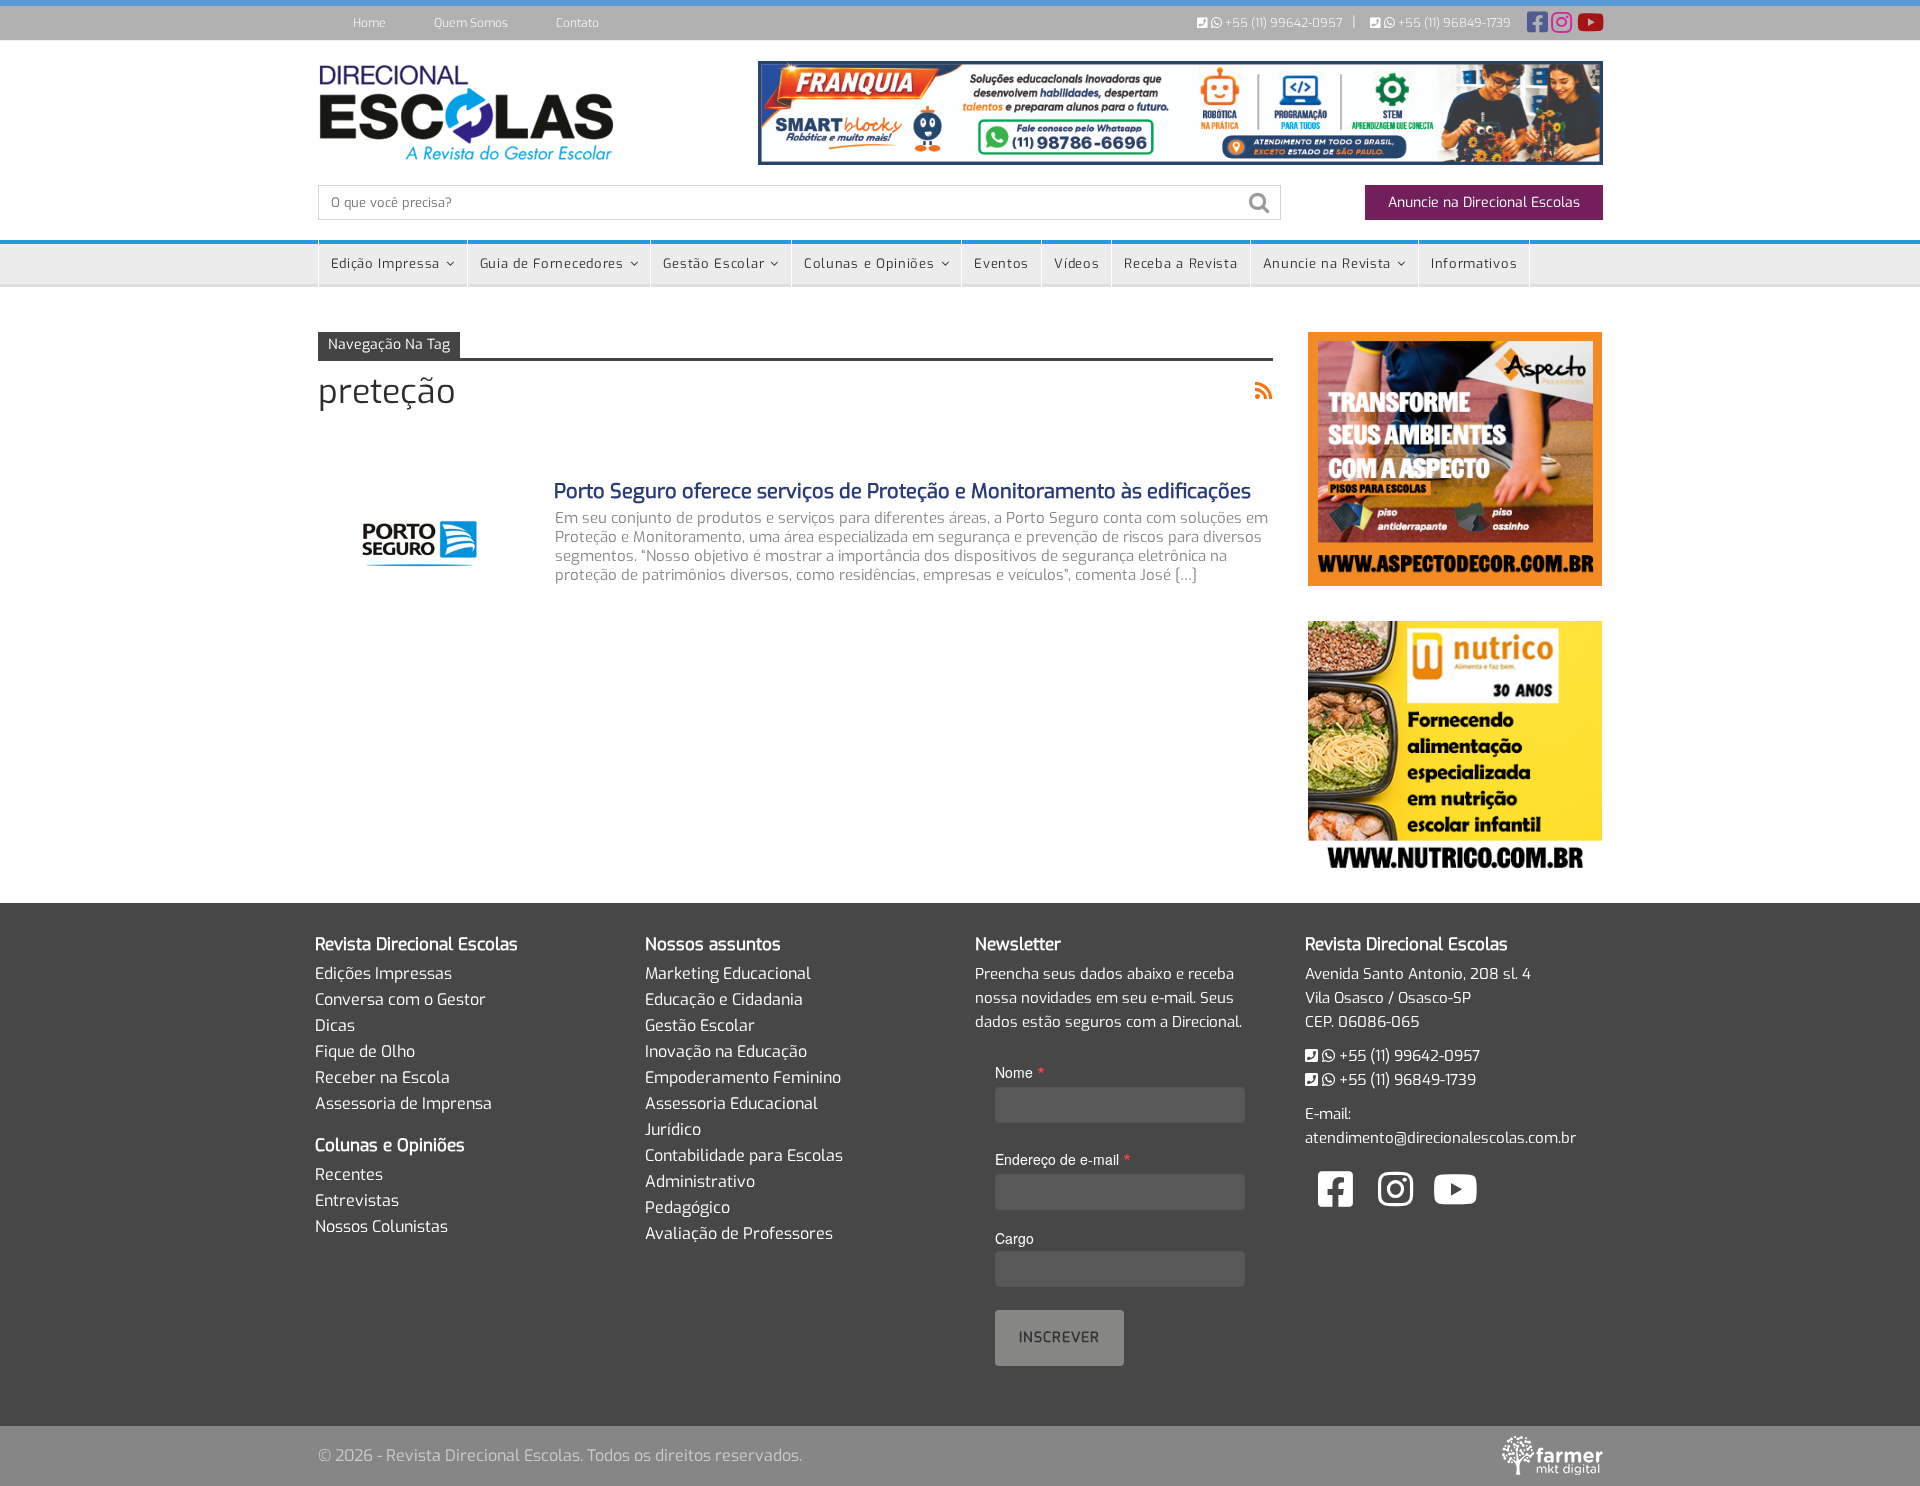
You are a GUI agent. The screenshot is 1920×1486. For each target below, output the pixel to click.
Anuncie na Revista (1327, 263)
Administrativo (700, 1181)
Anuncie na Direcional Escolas (1484, 202)
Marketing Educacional (728, 973)
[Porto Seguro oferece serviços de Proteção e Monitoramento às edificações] (423, 547)
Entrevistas (357, 1200)
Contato (577, 23)
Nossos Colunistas (381, 1226)
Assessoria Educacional (731, 1103)
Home (369, 23)
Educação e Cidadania (724, 999)
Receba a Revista (1180, 263)
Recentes (349, 1174)
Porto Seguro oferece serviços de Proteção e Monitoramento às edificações (902, 491)
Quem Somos (471, 23)
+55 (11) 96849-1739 (1453, 23)
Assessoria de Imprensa (403, 1103)
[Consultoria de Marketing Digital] (1552, 1455)
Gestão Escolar (713, 263)
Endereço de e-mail (1063, 1158)
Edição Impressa (386, 263)
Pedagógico (687, 1207)
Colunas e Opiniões (869, 263)
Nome (1020, 1071)
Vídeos (1076, 263)
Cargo (1014, 1238)
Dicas (335, 1025)
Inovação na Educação (726, 1051)
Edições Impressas (383, 973)
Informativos (1474, 263)
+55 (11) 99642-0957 (1282, 23)
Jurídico (673, 1129)
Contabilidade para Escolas (744, 1155)
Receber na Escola (382, 1077)
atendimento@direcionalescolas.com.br (1440, 1138)
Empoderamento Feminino (743, 1077)
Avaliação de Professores (739, 1233)
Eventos (1001, 263)
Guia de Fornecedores (552, 263)
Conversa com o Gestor (400, 999)
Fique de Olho (365, 1051)
